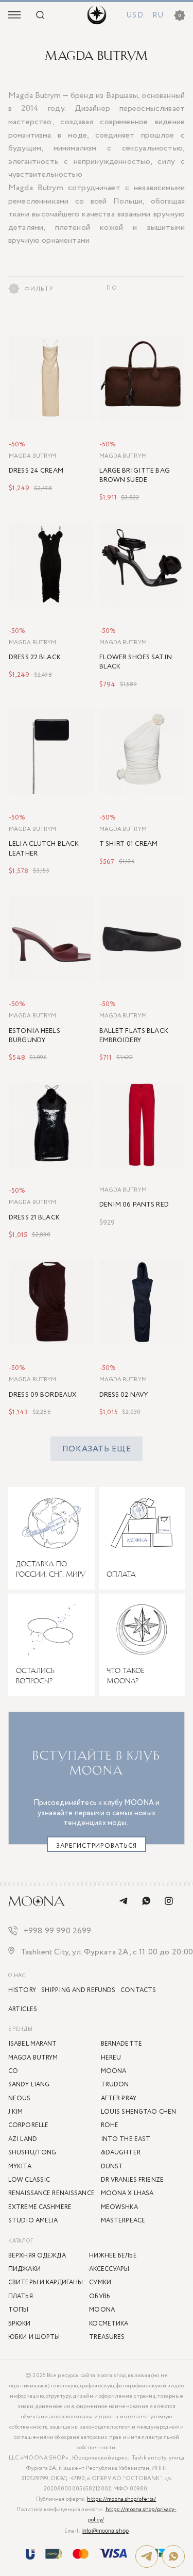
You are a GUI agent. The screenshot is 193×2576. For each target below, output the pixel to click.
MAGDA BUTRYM (32, 456)
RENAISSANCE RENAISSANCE (51, 2193)
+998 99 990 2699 (58, 1931)
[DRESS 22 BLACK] (51, 565)
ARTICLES (23, 2009)
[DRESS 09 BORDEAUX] (51, 1302)
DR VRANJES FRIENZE (132, 2180)
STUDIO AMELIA (33, 2221)
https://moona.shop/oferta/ (121, 2499)
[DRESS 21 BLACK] (51, 1125)
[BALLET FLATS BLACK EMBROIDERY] (142, 938)
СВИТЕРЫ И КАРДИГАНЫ (46, 2282)
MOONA (102, 2310)
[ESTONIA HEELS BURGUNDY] (51, 938)
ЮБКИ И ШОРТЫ (34, 2337)
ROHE (110, 2125)
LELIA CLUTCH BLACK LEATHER (44, 849)
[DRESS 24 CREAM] (51, 378)
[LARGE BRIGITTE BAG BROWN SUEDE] (142, 378)
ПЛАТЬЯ (21, 2296)
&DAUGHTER (121, 2153)
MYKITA (20, 2167)
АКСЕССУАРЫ (109, 2269)
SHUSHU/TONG (32, 2153)
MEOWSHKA (119, 2207)
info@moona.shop (106, 2530)
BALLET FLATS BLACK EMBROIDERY (134, 1036)
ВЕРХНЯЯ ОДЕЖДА (37, 2256)
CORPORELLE (28, 2125)
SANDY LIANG (29, 2085)
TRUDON (115, 2085)
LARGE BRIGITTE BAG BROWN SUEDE (135, 476)
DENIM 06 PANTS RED (134, 1205)
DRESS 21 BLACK (34, 1218)
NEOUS (20, 2098)
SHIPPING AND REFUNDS (78, 1990)
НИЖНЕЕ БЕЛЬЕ (113, 2256)
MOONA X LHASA (127, 2193)
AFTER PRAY (119, 2098)
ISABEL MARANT (33, 2044)
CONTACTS (138, 1990)
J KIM (16, 2112)
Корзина (180, 16)
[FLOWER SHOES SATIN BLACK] (142, 565)
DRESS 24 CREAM (36, 471)
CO (13, 2071)
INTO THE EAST (126, 2139)
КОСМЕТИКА (109, 2324)
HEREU (111, 2058)
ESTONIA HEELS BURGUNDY (34, 1036)
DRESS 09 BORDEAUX (43, 1395)
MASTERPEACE (123, 2221)
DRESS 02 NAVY (124, 1395)
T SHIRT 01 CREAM (129, 844)
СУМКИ (100, 2282)
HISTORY (22, 1990)
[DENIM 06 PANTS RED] (142, 1125)
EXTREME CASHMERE (40, 2207)
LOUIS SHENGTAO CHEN (138, 2112)
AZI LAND (23, 2139)
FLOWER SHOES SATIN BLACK (136, 662)
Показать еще (97, 1449)
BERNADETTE (121, 2044)
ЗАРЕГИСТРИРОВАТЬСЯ (97, 1846)
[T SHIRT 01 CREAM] (142, 751)
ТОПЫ (18, 2310)
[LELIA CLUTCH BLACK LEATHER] (51, 751)
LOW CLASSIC (29, 2180)
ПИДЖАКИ (24, 2269)
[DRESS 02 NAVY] (142, 1302)
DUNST (112, 2167)
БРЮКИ (20, 2324)
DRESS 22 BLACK (35, 658)
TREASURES (107, 2337)
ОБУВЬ (100, 2296)
